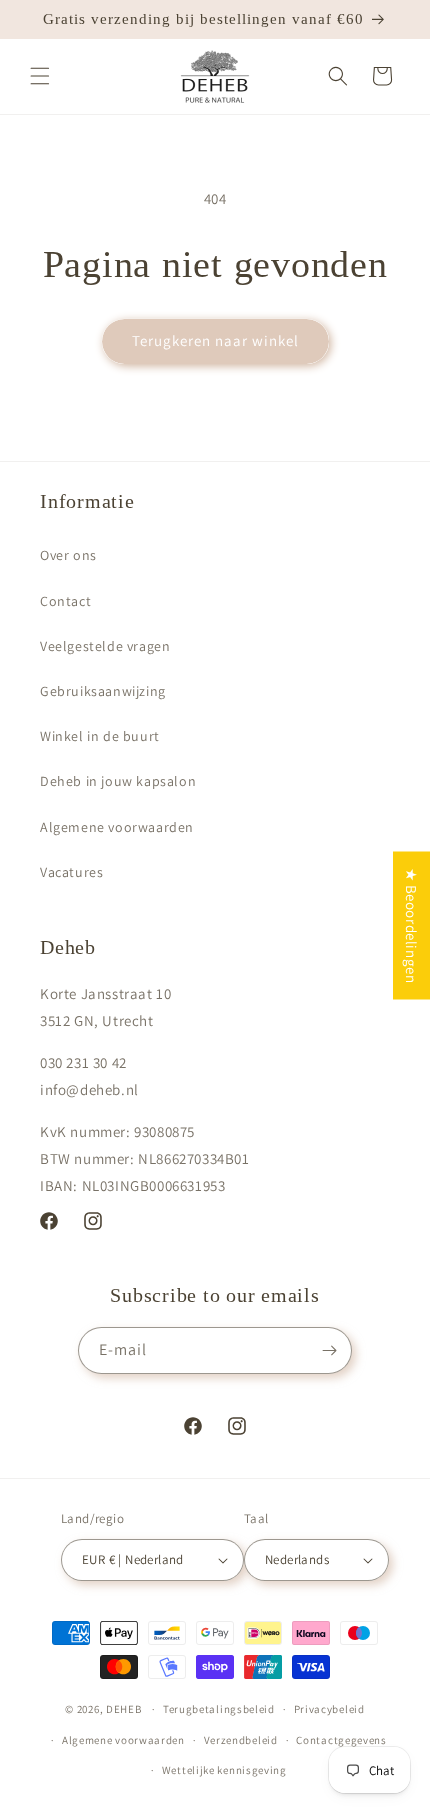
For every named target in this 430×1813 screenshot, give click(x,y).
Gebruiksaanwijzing (103, 691)
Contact (65, 601)
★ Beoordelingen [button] (411, 925)
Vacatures (71, 872)
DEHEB (124, 1709)
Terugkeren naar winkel (215, 340)
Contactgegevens (341, 1740)
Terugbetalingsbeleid (219, 1709)
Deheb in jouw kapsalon (118, 781)
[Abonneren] (329, 1350)
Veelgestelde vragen (105, 646)
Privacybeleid (329, 1709)
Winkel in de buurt (100, 736)
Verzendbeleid (241, 1740)
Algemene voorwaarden (117, 827)
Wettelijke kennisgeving (224, 1770)
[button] (40, 76)
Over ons (68, 555)
